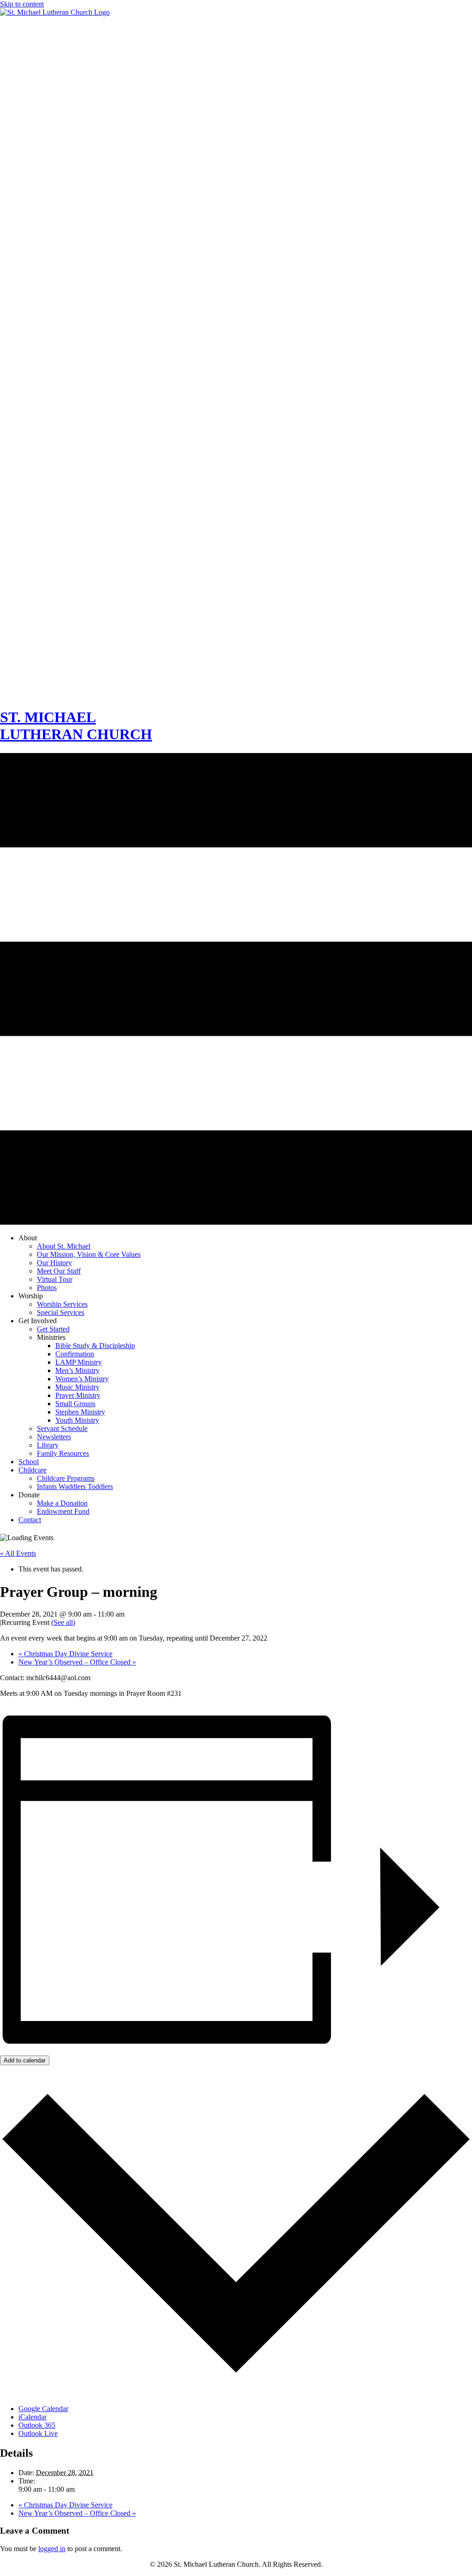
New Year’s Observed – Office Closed (77, 1662)
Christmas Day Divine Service (65, 1654)
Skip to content (22, 4)
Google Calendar (43, 2409)
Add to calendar (25, 2060)
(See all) (63, 1622)
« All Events (18, 1553)
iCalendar (32, 2417)
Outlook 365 (37, 2425)
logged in (52, 2549)
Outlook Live (38, 2433)
